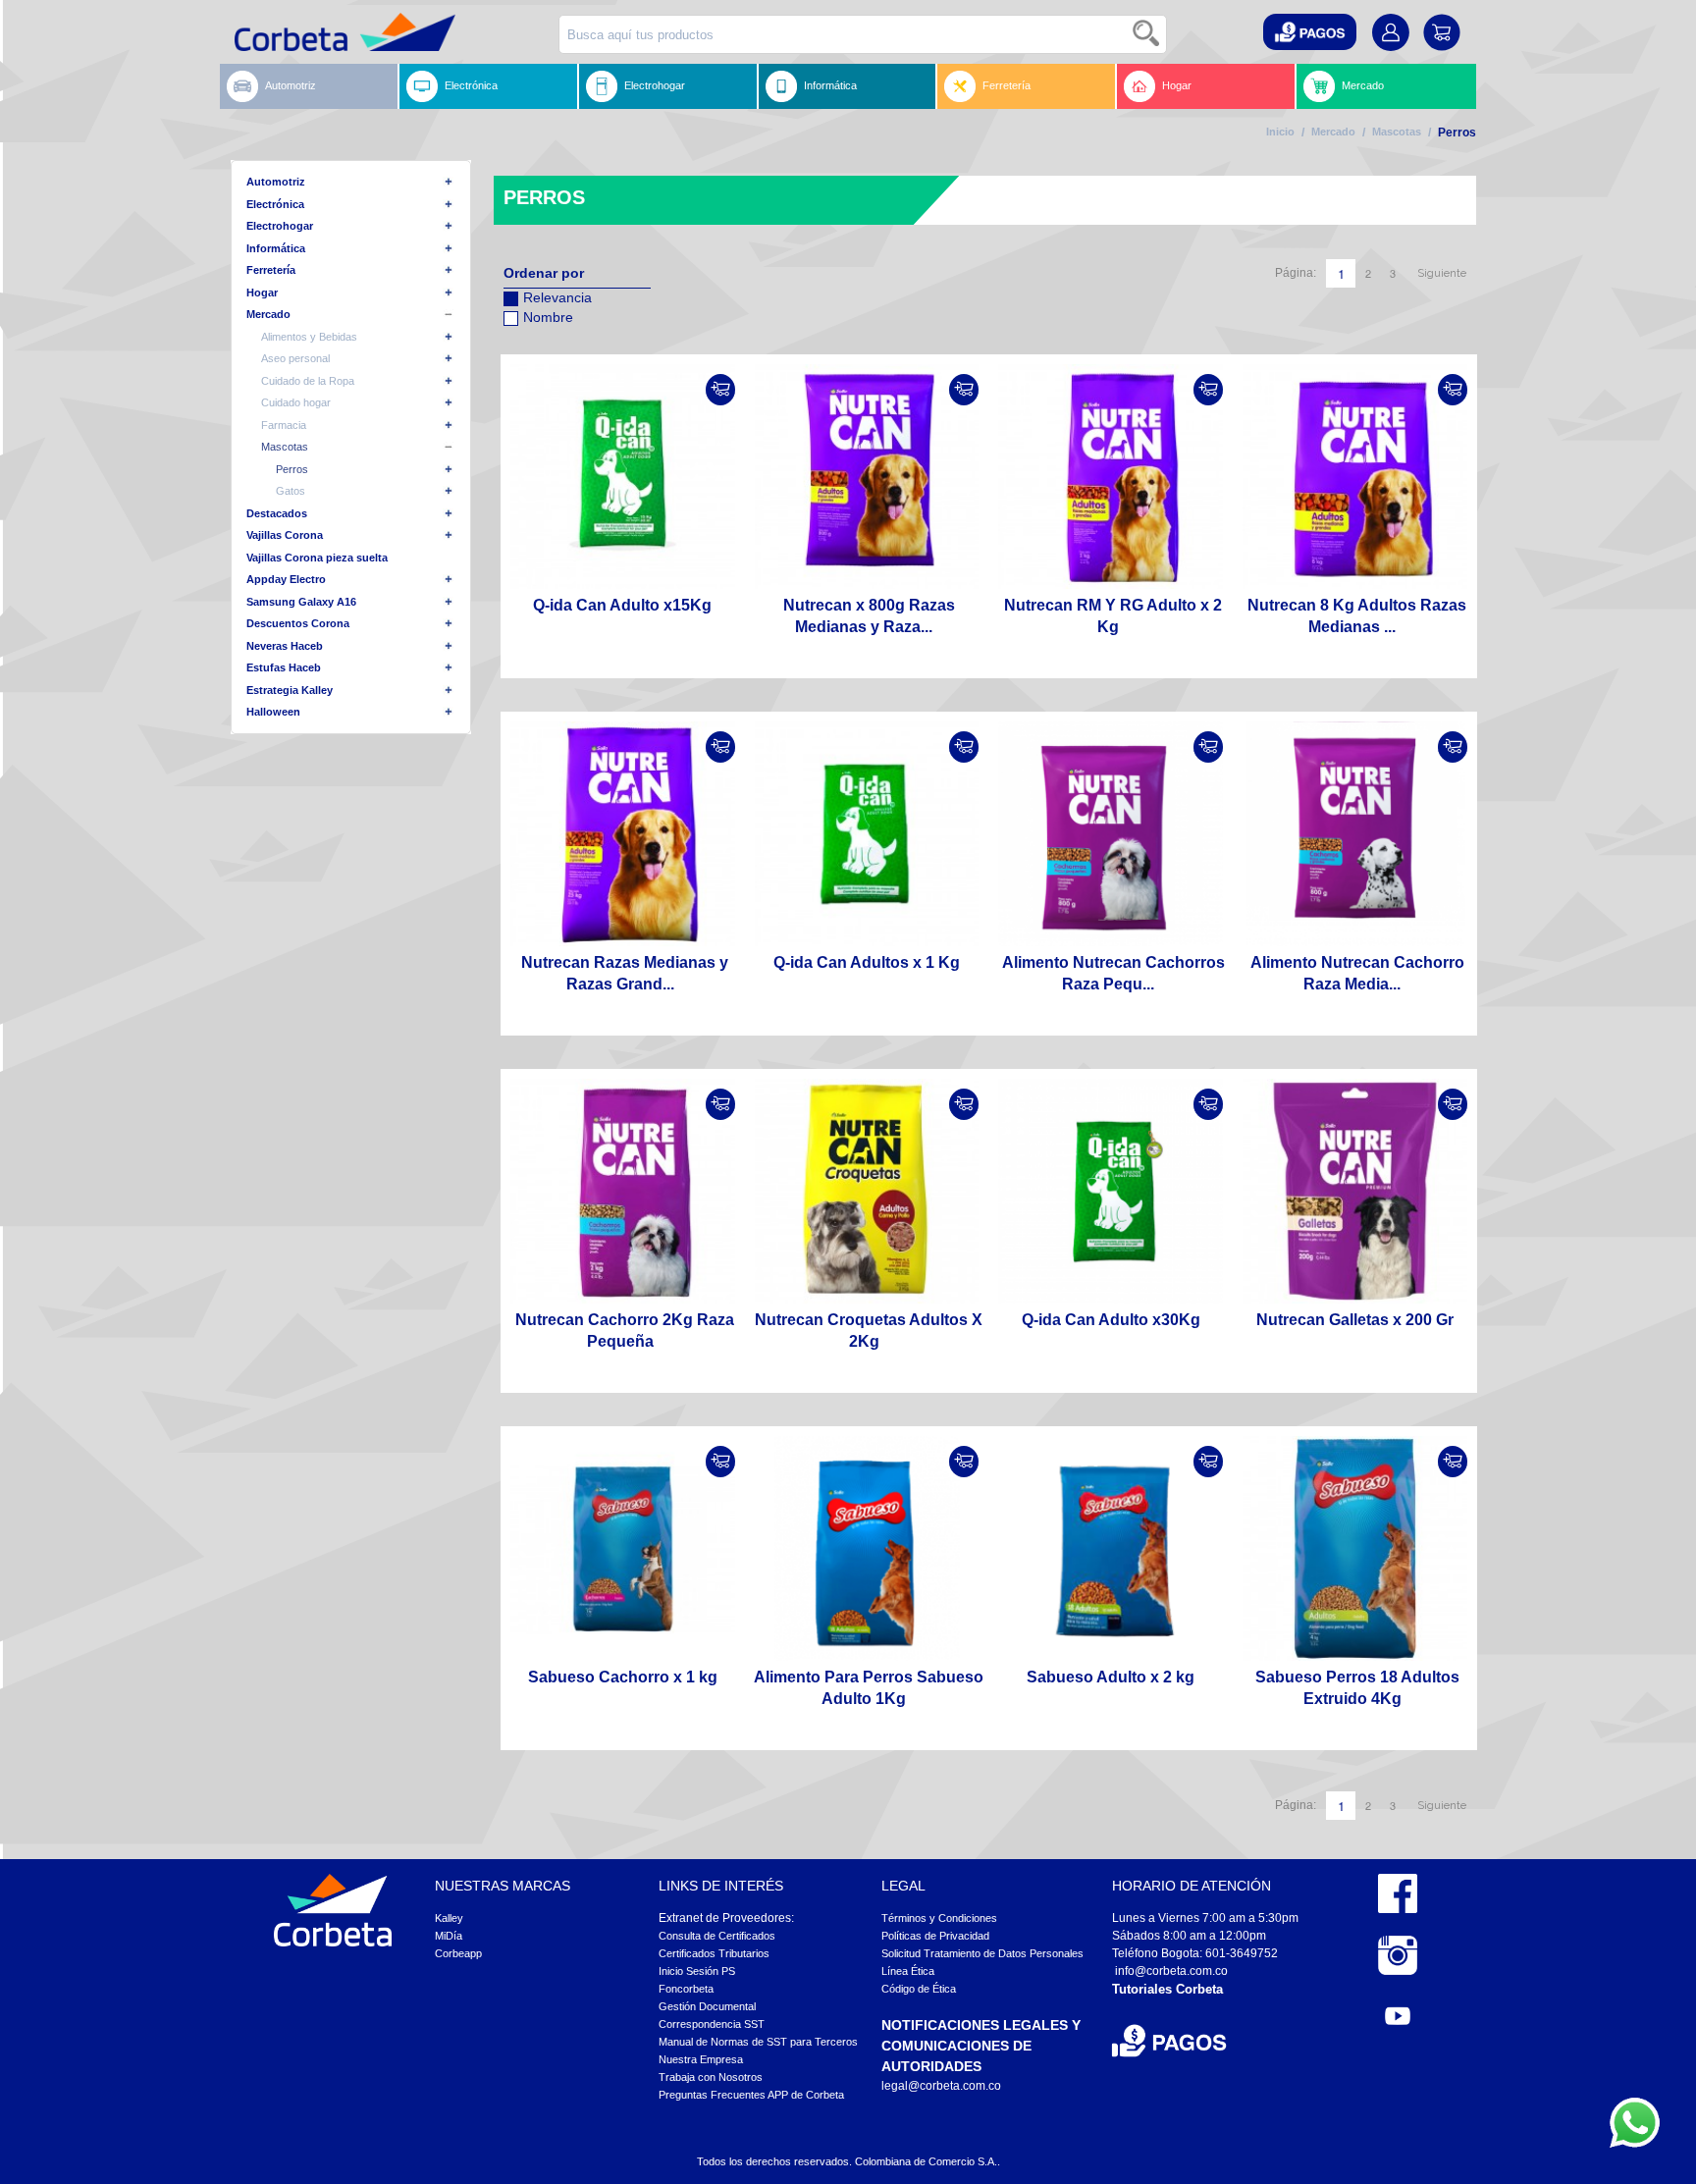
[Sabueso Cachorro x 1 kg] (623, 1548)
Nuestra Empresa (701, 2059)
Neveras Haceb (285, 646)
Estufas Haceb (284, 667)
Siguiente (1442, 273)
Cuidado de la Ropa (308, 381)
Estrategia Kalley (290, 690)
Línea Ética (908, 1971)
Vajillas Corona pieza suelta (317, 558)
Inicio (1280, 132)
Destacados (277, 513)
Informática (830, 85)
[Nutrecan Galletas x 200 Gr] (1355, 1191)
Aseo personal (295, 358)
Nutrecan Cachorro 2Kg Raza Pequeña (625, 1331)
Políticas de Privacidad (935, 1936)
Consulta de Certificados (717, 1936)
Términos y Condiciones (939, 1918)
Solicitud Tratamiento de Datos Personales (982, 1953)
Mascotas (1397, 132)
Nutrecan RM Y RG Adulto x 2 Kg (1113, 616)
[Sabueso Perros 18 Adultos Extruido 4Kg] (1355, 1548)
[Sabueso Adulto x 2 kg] (1111, 1548)
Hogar (1177, 85)
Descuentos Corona (298, 623)
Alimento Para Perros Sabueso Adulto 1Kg (869, 1688)
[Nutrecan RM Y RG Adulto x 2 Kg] (1111, 477)
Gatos (291, 491)
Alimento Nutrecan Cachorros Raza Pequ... (1113, 973)
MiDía (449, 1936)
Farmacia (284, 425)
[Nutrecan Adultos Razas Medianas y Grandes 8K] (1355, 477)
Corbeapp (458, 1953)
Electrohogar (655, 85)
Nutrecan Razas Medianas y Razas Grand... (625, 973)
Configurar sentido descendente (518, 343)
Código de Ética (919, 1989)
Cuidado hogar (296, 402)
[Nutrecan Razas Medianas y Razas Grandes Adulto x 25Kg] (623, 834)
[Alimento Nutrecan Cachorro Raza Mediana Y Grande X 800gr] (1355, 834)
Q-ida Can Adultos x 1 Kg (867, 962)
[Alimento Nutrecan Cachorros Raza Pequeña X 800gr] (1111, 834)
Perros (292, 469)
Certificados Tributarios (714, 1953)
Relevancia (557, 297)
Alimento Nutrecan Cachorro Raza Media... (1357, 973)
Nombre (548, 317)
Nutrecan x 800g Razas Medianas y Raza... (869, 616)
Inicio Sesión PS (697, 1971)
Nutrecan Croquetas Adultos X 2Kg (869, 1331)
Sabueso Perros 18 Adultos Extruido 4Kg (1357, 1688)
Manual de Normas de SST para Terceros (758, 2042)
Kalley (449, 1918)
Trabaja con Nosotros (711, 2077)
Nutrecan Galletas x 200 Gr (1355, 1320)
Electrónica (471, 85)
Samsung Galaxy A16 (301, 602)
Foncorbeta (686, 1989)
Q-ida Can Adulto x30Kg (1111, 1320)
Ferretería (1007, 85)
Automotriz (291, 85)
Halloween (273, 712)
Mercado (1363, 85)
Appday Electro (286, 579)
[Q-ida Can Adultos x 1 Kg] (867, 834)
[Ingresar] (720, 390)
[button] (1310, 32)
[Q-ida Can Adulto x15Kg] (623, 477)
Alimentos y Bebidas (309, 337)
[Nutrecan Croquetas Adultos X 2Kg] (867, 1191)
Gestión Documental (707, 2006)
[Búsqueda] (1147, 34)
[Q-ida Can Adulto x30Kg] (1111, 1191)
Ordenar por (544, 273)
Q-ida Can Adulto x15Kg (622, 605)
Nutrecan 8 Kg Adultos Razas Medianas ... (1357, 616)
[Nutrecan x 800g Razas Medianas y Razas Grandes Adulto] (867, 477)
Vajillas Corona (285, 535)
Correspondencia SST (712, 2024)
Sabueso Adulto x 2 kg (1111, 1677)
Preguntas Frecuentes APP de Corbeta (751, 2095)
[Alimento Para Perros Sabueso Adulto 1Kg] (867, 1548)
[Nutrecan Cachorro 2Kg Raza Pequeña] (623, 1191)
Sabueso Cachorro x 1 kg (623, 1677)
